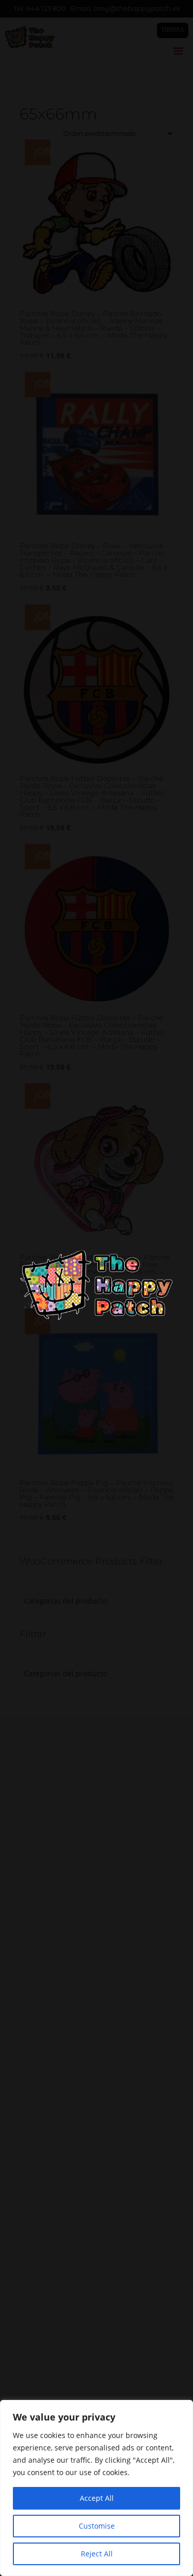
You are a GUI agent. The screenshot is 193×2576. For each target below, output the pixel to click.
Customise (97, 2526)
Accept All (97, 2498)
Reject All (97, 2554)
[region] (97, 2488)
